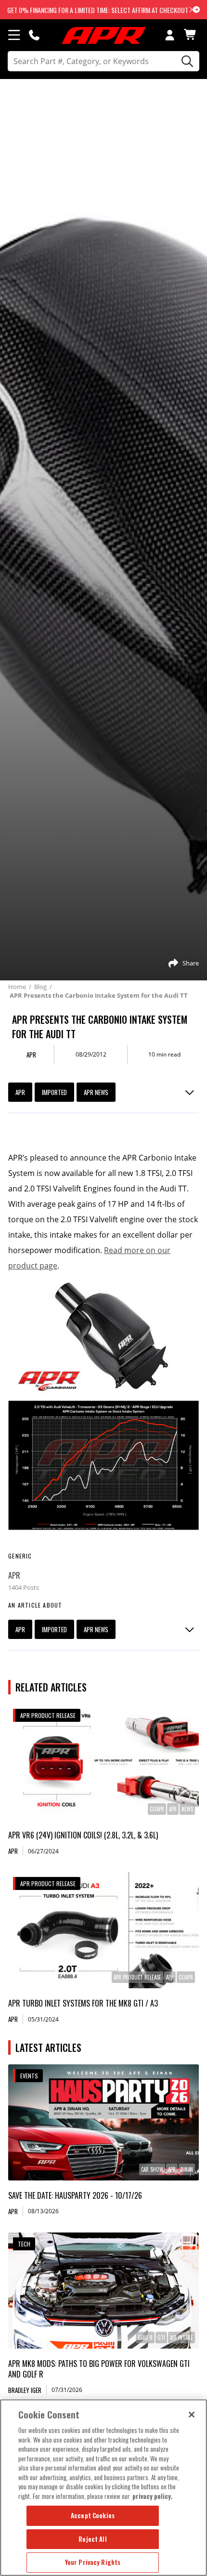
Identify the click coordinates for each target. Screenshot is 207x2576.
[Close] (192, 2415)
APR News (96, 1092)
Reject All (92, 2539)
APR (20, 1092)
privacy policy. (153, 2496)
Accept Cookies (93, 2515)
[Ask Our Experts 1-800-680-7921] (34, 35)
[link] (103, 1762)
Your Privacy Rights (93, 2562)
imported (54, 1092)
